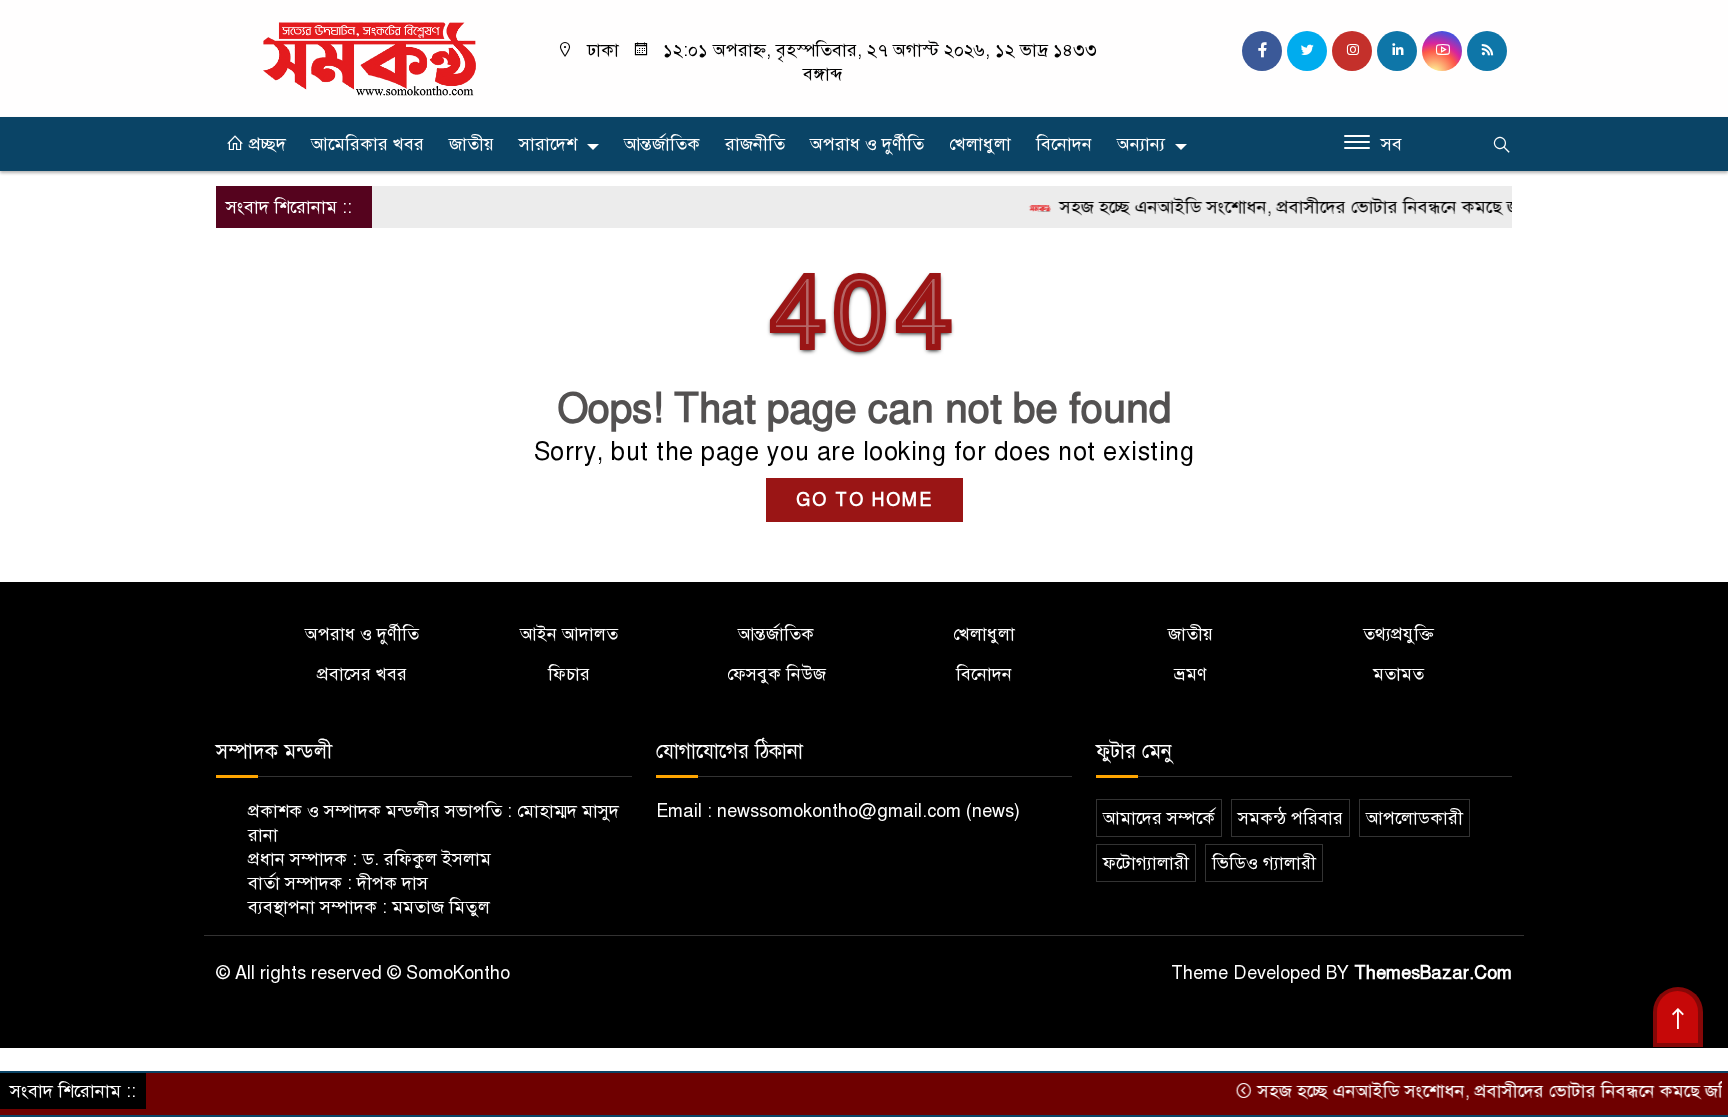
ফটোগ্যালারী (1146, 863)
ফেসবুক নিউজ (776, 674)
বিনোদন (1064, 144)
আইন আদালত (569, 634)
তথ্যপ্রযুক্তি (1398, 634)
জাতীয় (471, 144)
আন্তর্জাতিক (662, 144)
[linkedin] (1397, 51)
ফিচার (569, 674)
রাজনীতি (755, 144)
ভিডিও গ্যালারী (1264, 863)
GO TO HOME (864, 500)
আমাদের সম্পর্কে (1159, 818)
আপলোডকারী (1414, 818)
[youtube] (1442, 51)
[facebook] (1262, 51)
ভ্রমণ (1190, 674)
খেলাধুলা (980, 144)
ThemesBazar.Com (1433, 973)
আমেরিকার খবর (367, 144)
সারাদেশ (548, 144)
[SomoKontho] (369, 57)
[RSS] (1487, 51)
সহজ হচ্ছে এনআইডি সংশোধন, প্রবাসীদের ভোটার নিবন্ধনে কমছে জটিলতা (1286, 207)
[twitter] (1307, 51)
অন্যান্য (1141, 144)
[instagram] (1352, 51)
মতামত (1398, 674)
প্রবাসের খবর (362, 674)
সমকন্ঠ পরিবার (1290, 818)
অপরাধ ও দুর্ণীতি (867, 144)
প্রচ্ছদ (265, 144)
